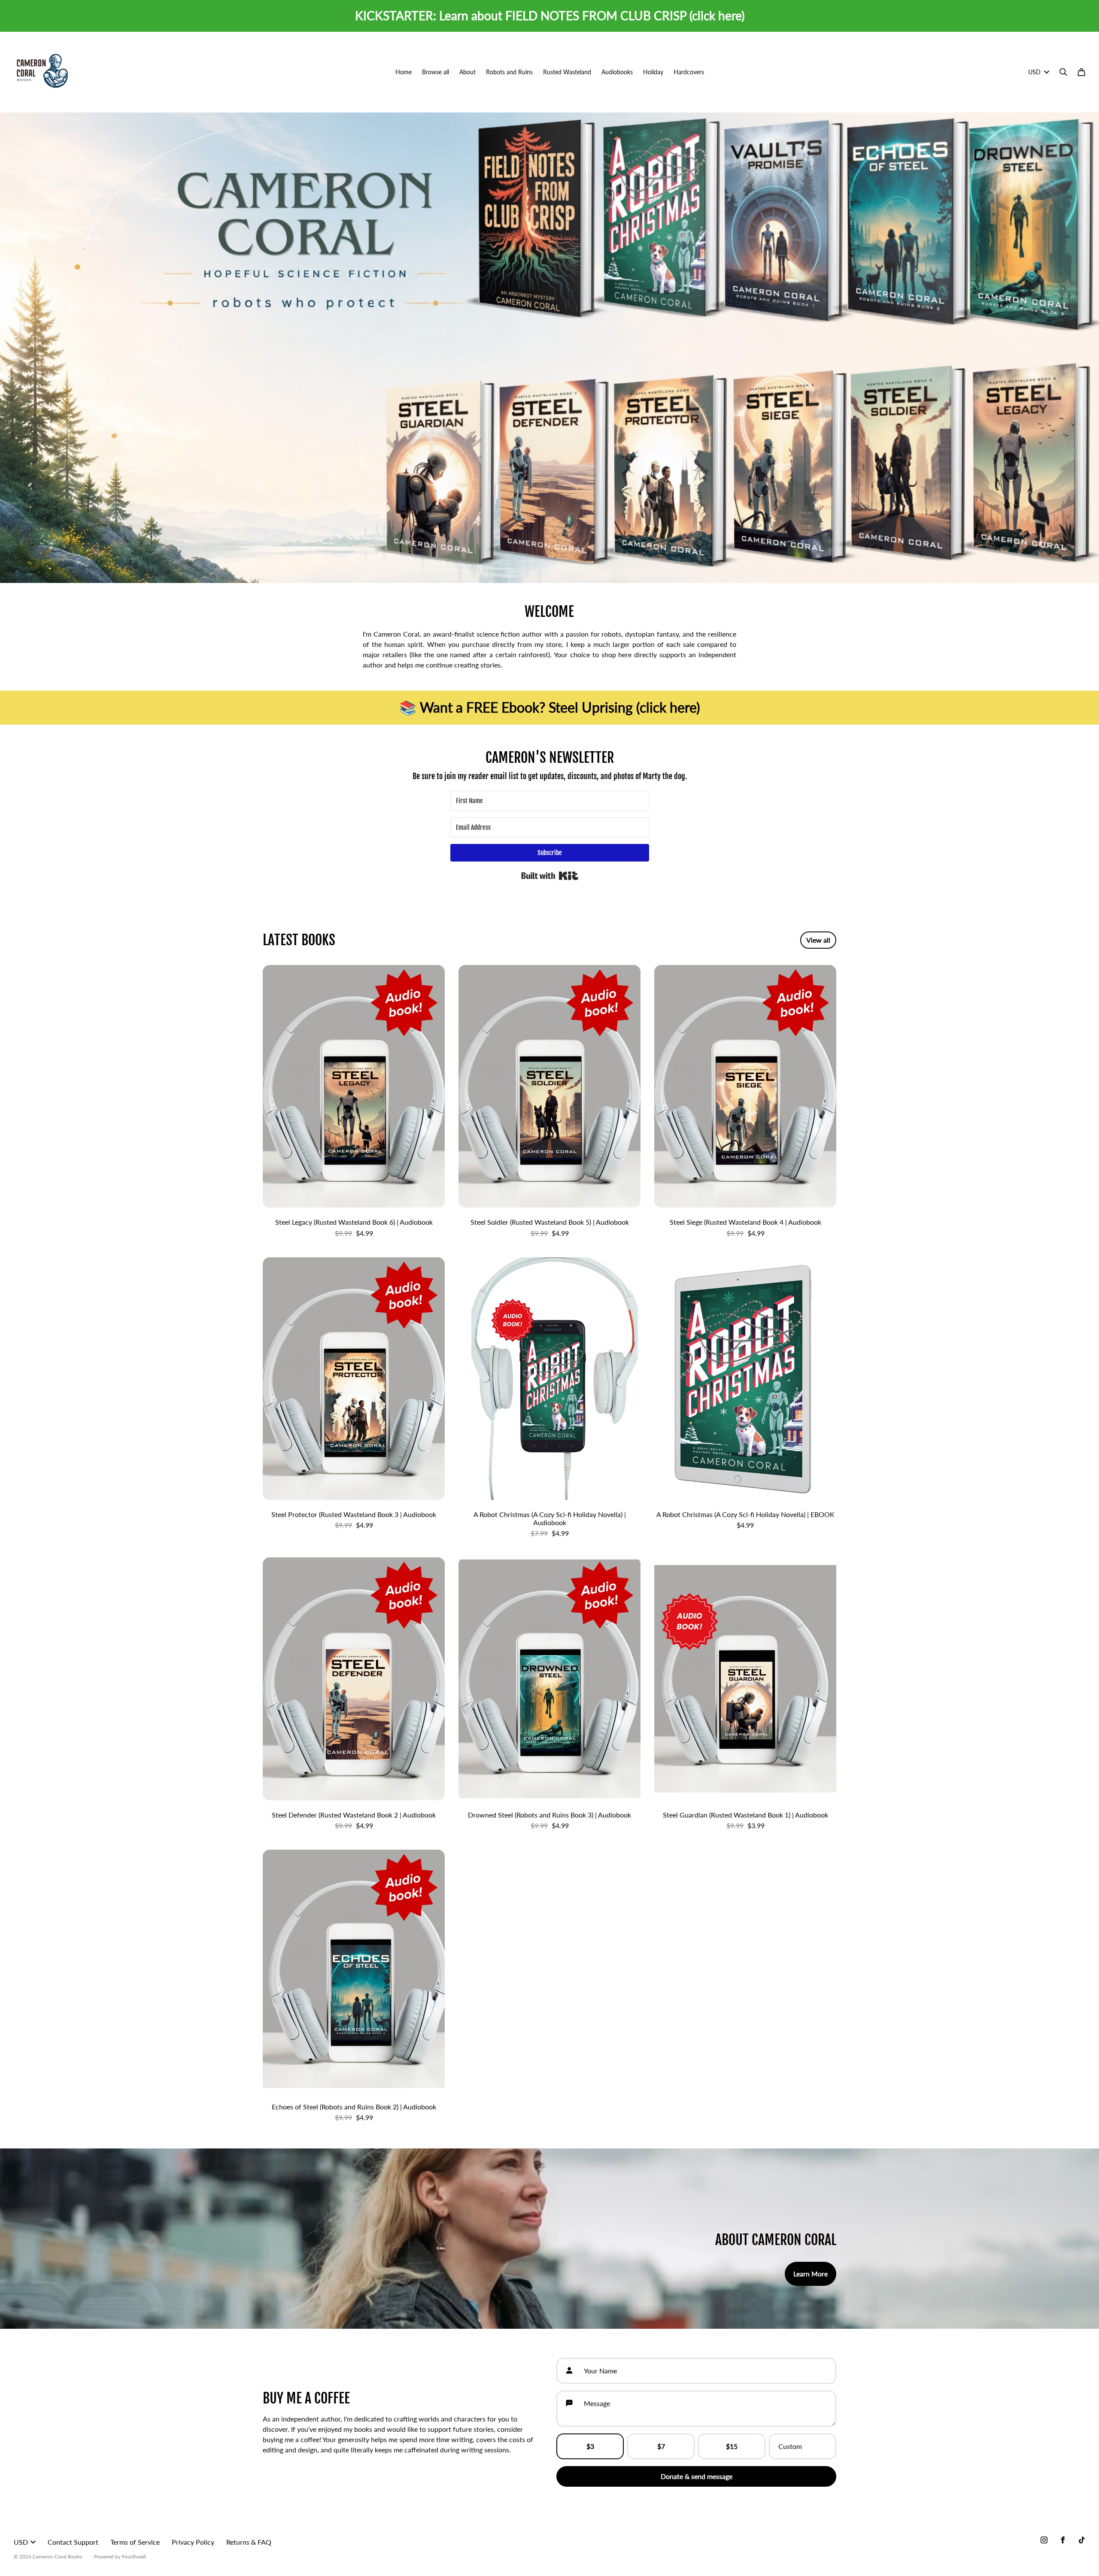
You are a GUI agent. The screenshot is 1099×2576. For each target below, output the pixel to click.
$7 (661, 2446)
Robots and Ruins (509, 72)
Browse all (436, 72)
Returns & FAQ (249, 2542)
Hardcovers (689, 72)
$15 (732, 2446)
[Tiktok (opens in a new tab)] (1082, 2540)
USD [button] (1034, 72)
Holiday (653, 72)
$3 (590, 2446)
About (468, 72)
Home (404, 72)
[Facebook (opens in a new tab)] (1063, 2540)
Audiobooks (617, 72)
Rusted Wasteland (567, 72)
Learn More (811, 2274)
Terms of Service (135, 2542)
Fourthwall (134, 2556)
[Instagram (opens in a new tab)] (1044, 2540)
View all (818, 940)
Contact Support (73, 2542)
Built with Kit (550, 876)
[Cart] (1081, 72)
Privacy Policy (193, 2542)
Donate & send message (697, 2476)
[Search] (1063, 72)
